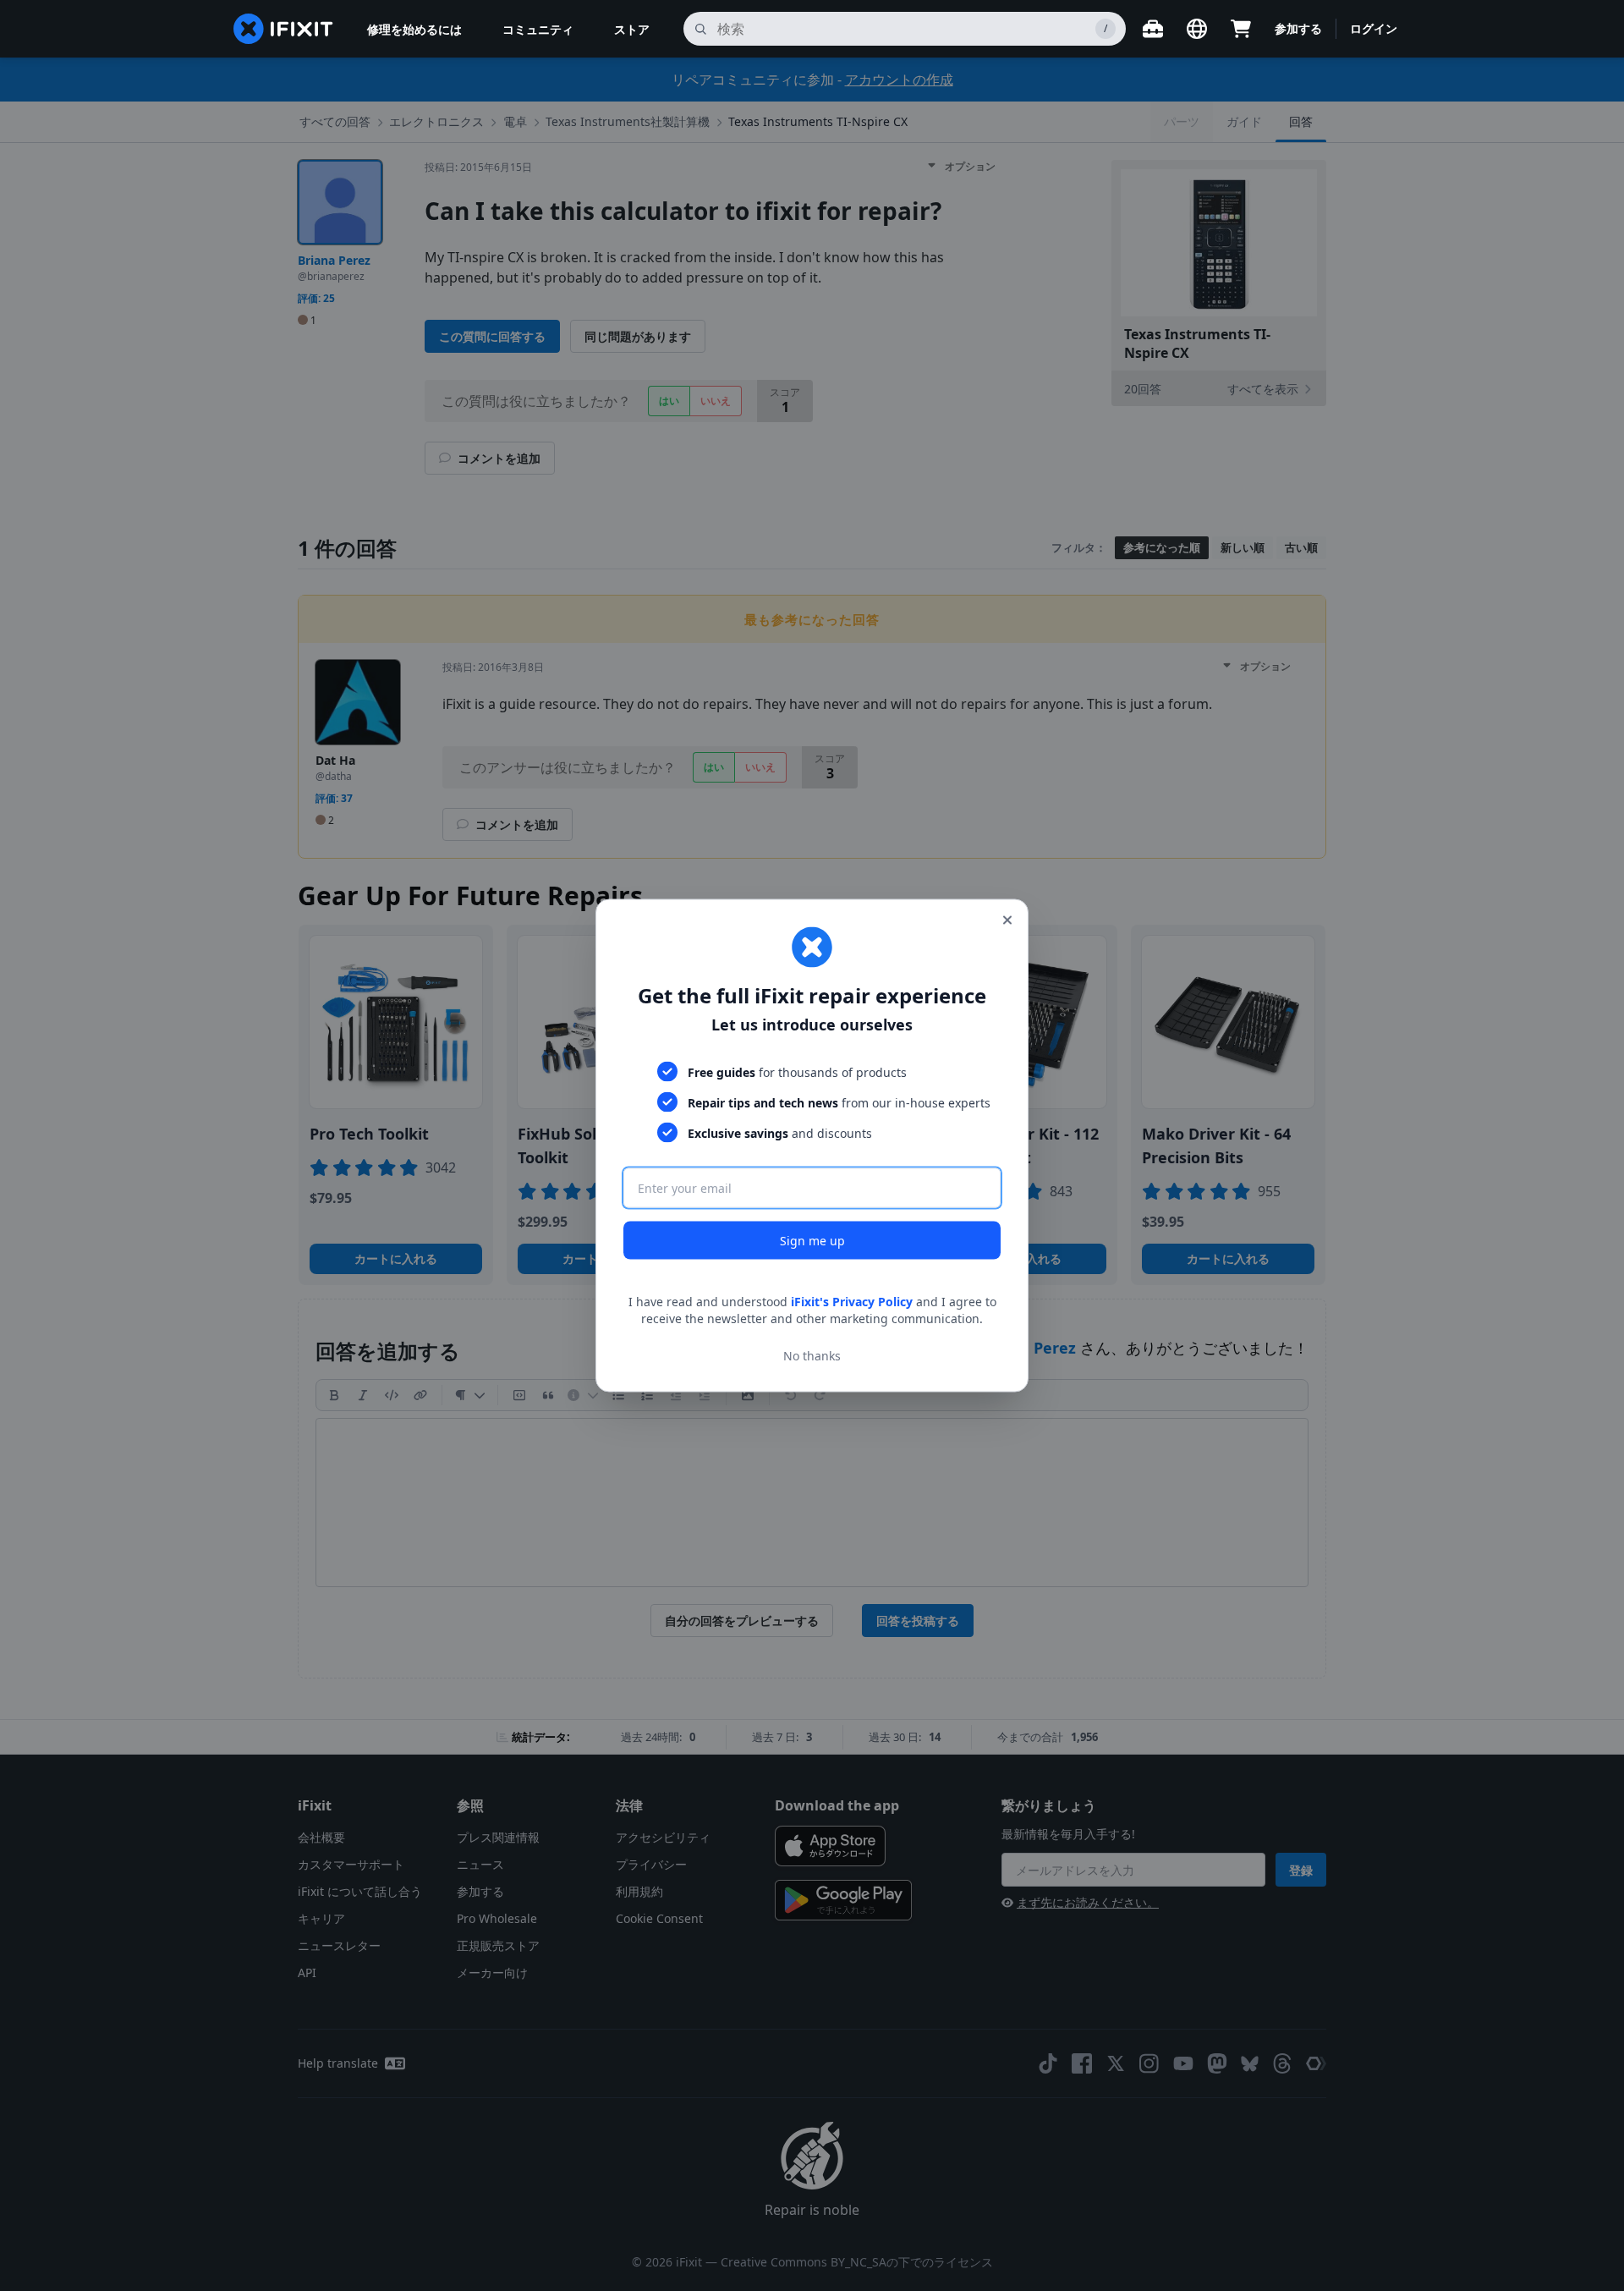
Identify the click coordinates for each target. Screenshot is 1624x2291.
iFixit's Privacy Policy (852, 1302)
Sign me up (812, 1241)
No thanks (812, 1355)
